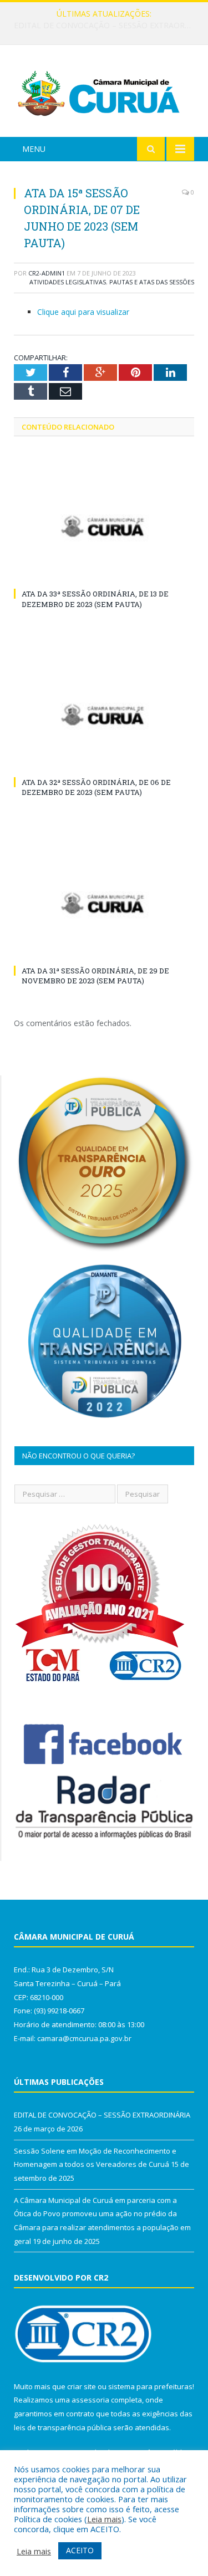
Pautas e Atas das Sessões (152, 282)
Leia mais (104, 2519)
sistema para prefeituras (150, 2386)
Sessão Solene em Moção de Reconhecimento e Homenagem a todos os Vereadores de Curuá (107, 25)
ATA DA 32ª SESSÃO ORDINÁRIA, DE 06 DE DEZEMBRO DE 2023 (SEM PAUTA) (96, 787)
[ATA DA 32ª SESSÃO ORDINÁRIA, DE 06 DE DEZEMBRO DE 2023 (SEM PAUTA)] (104, 715)
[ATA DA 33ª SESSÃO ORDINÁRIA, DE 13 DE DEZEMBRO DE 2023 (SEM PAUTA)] (104, 526)
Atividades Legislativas (68, 282)
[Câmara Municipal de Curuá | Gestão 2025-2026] (104, 92)
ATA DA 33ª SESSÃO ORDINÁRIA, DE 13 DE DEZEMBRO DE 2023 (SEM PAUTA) (95, 599)
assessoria (90, 2400)
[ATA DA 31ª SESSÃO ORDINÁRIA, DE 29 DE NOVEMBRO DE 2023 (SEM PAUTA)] (104, 903)
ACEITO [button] (80, 2550)
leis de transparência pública (63, 2427)
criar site (82, 2386)
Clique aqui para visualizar (83, 312)
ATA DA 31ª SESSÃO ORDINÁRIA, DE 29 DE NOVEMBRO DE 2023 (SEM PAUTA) (95, 976)
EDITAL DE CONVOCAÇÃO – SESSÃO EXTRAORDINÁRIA (102, 2115)
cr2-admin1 (47, 273)
